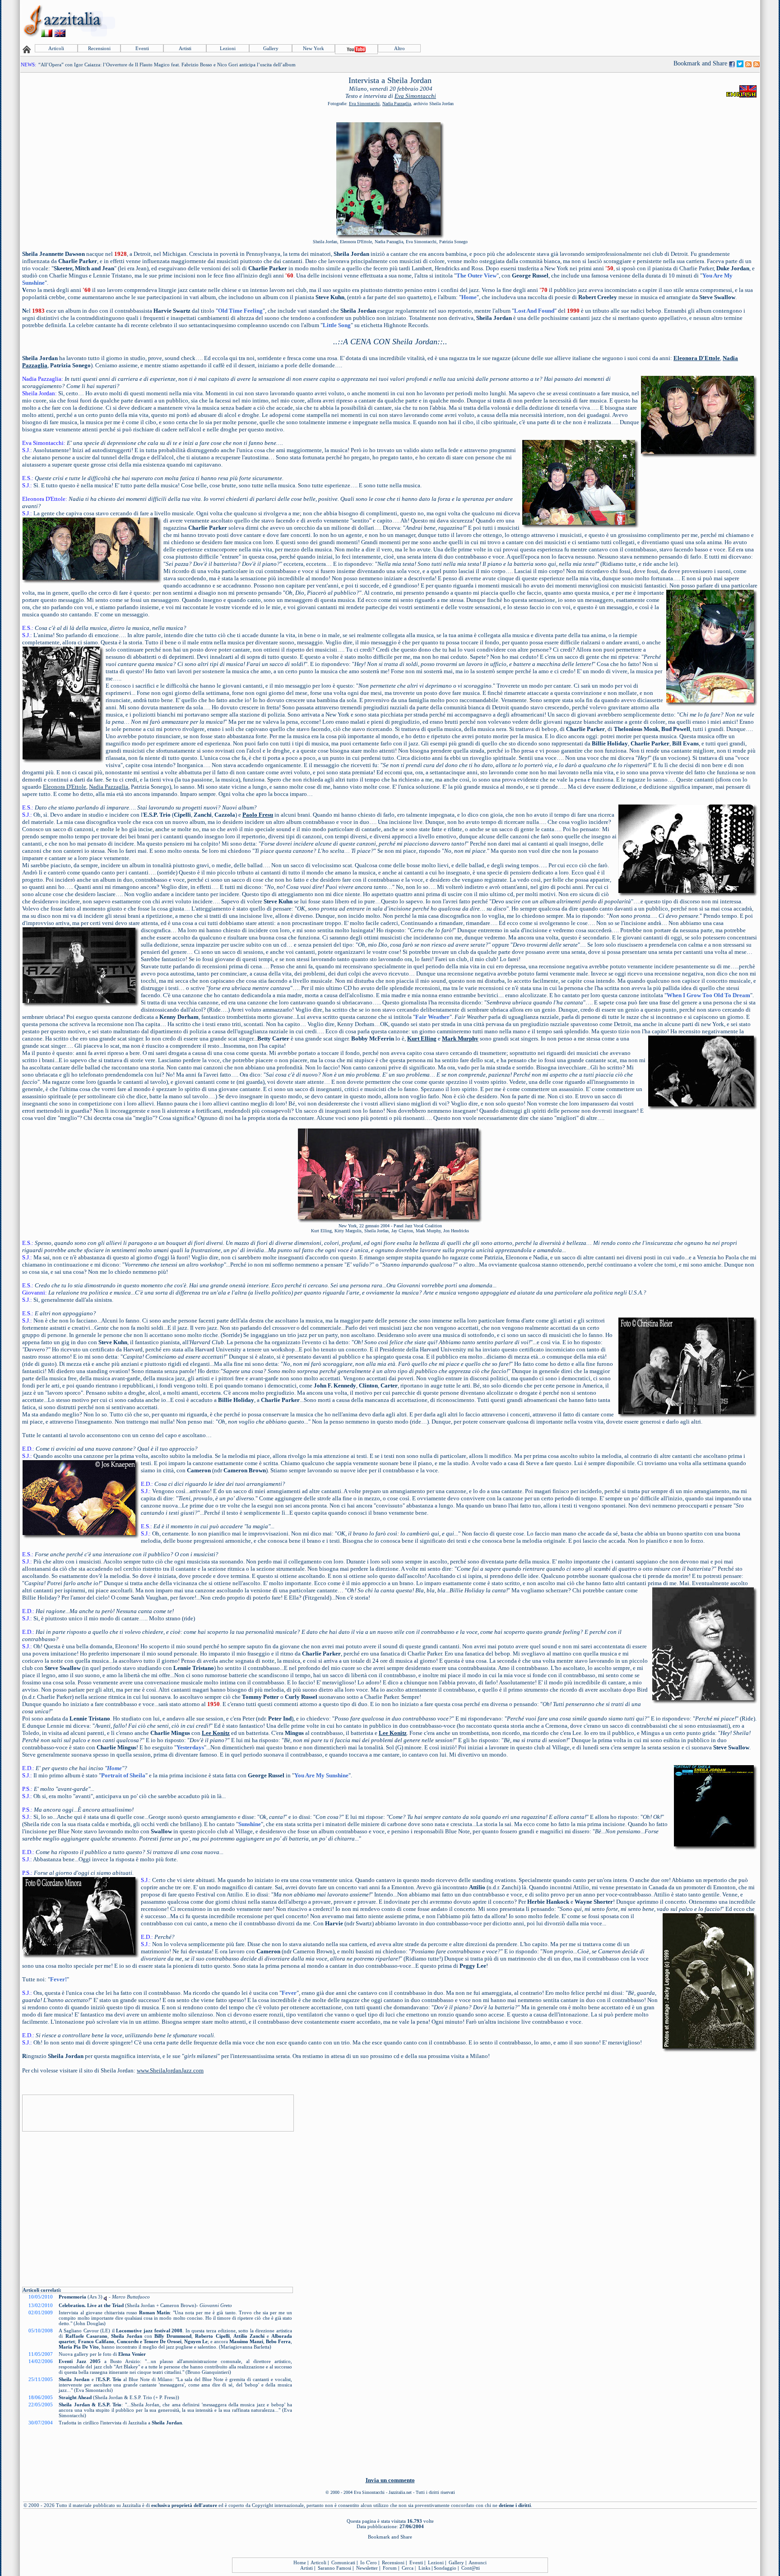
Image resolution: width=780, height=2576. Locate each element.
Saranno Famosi (334, 2568)
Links (424, 2568)
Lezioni (228, 48)
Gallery (271, 48)
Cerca (408, 2568)
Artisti (185, 48)
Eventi (142, 48)
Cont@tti (471, 2568)
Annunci (478, 2562)
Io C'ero (369, 2562)
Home (300, 2562)
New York (313, 48)
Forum (390, 2568)
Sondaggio (445, 2568)
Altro (399, 48)
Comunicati (343, 2562)
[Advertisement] (594, 21)
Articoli (56, 48)
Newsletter (367, 2568)
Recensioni (99, 48)
